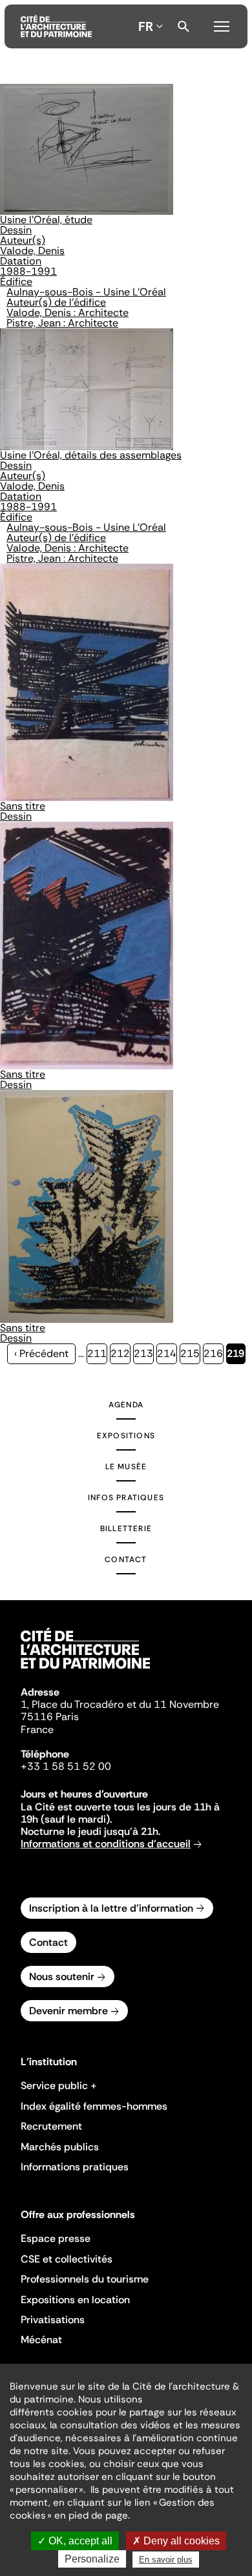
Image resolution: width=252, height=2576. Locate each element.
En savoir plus (166, 2560)
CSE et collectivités (67, 2259)
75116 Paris (50, 1717)
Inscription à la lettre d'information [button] (111, 1908)
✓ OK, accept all (75, 2541)
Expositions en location (75, 2300)
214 (167, 1353)
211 (97, 1353)
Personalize (92, 2559)
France (37, 1729)
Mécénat (41, 2340)
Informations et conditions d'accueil (106, 1844)
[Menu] (222, 25)
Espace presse (56, 2238)
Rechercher (184, 26)
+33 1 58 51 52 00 (66, 1766)
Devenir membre (68, 2011)
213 (144, 1353)
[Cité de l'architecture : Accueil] (85, 1670)
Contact (126, 1560)
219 (236, 1355)
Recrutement (51, 2126)
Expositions (126, 1436)
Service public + (59, 2086)
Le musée (126, 1467)
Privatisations (53, 2320)
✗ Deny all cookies (176, 2541)
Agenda (126, 1405)
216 (214, 1353)
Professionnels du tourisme (85, 2279)
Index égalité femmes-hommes (94, 2106)
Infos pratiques (126, 1498)
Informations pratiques (75, 2167)
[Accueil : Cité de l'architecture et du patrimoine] (56, 26)
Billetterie (126, 1529)
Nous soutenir (62, 1977)
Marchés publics (60, 2147)
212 (121, 1353)
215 (190, 1353)
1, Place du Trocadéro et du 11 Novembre (120, 1704)
